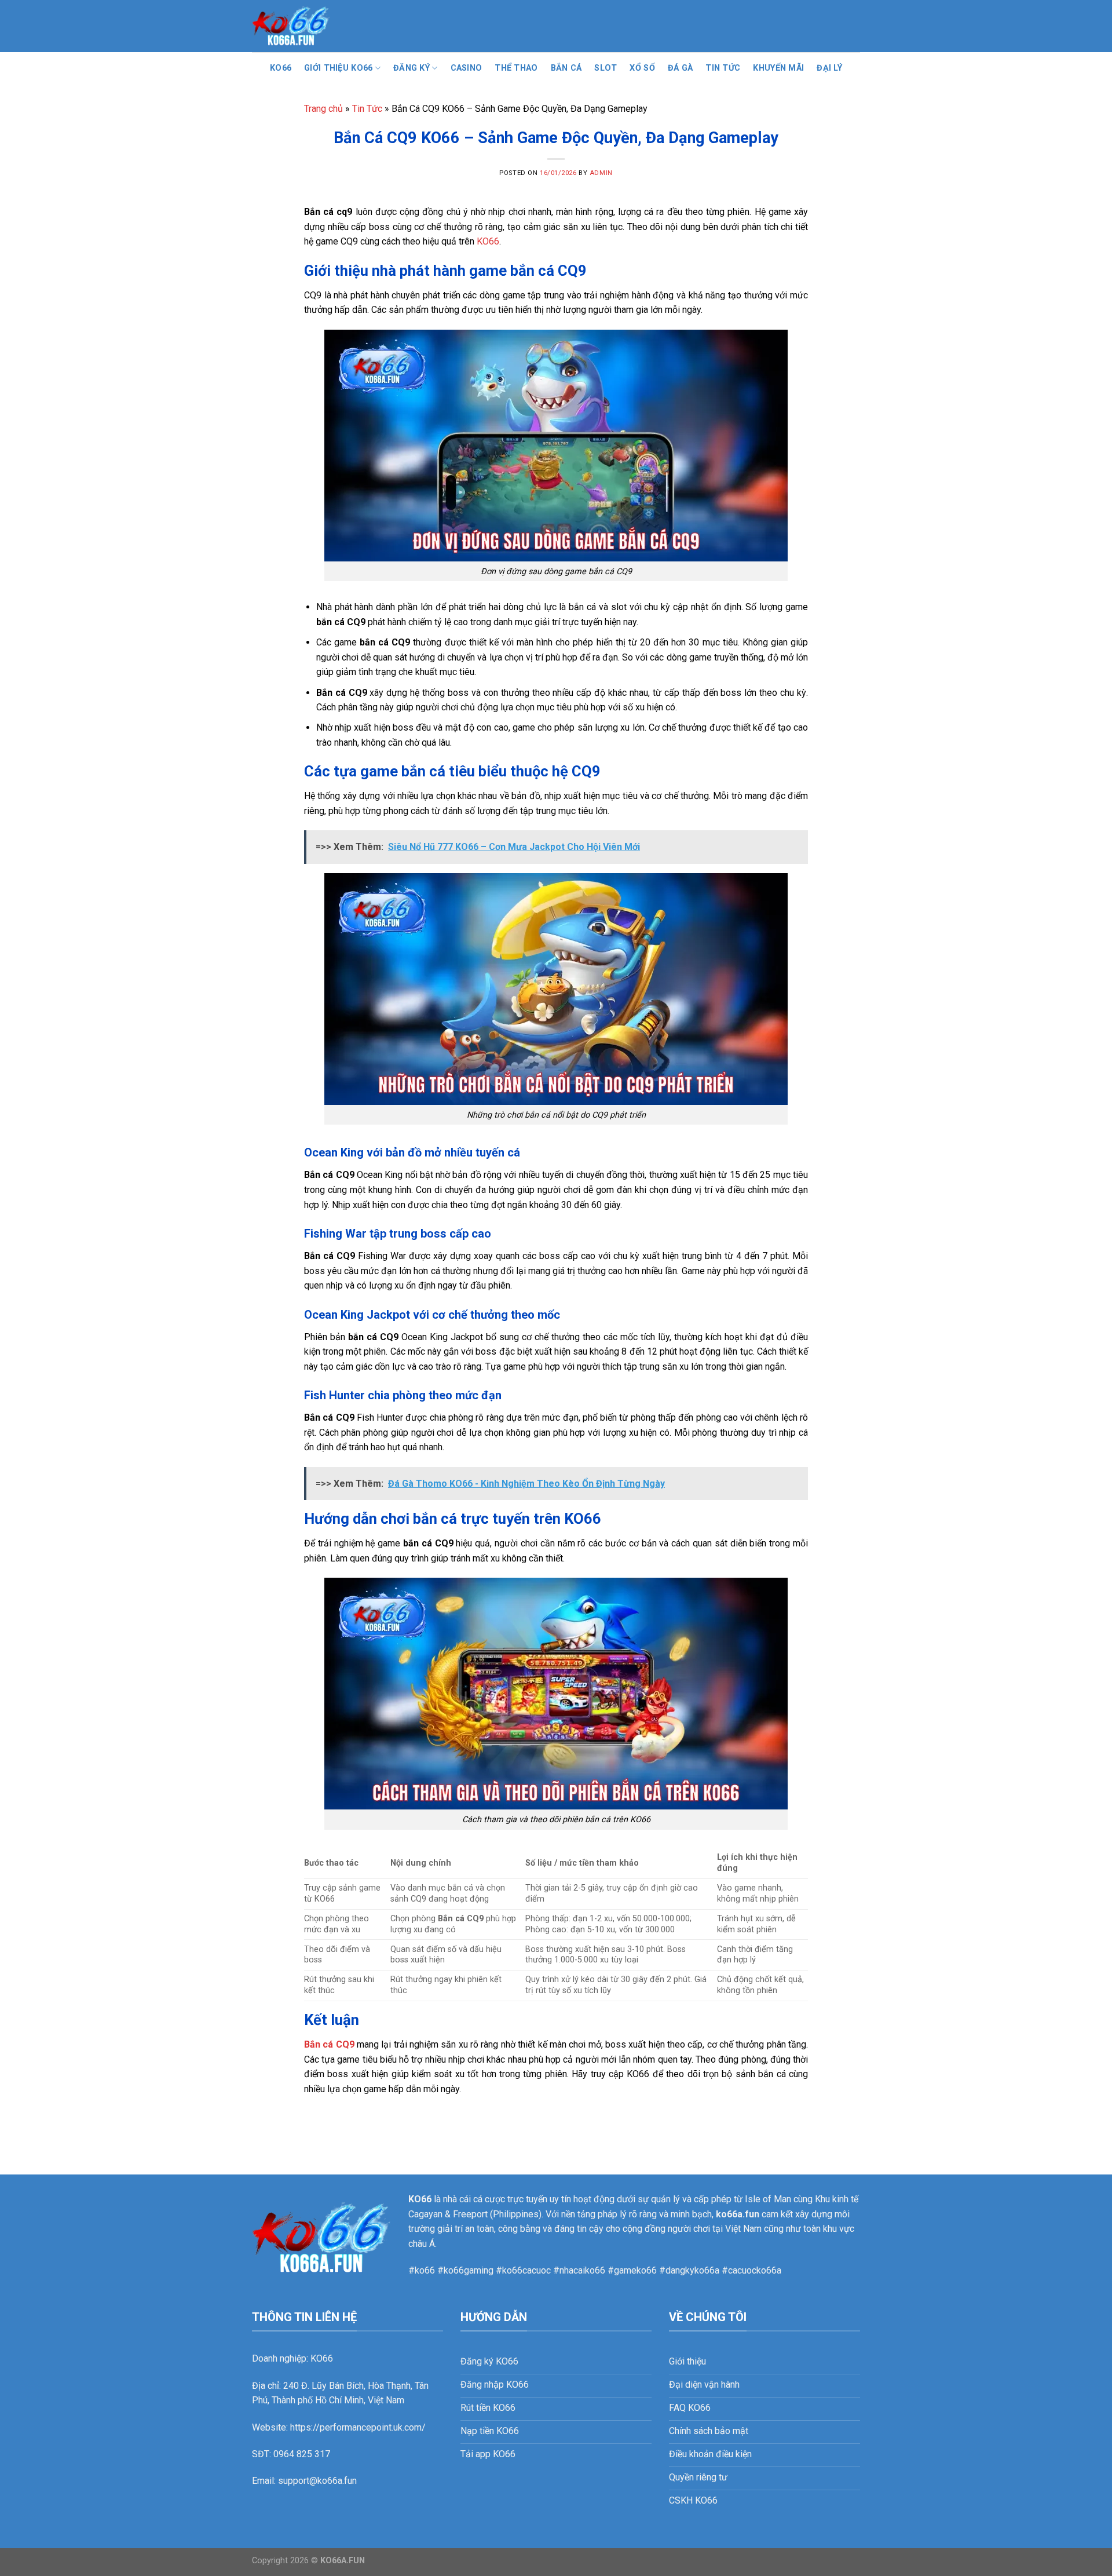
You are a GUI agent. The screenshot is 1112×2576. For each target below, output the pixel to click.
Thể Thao (516, 68)
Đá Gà (680, 68)
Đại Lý (829, 68)
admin (601, 173)
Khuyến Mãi (778, 68)
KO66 (281, 68)
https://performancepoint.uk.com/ (358, 2427)
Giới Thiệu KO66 (338, 68)
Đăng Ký (411, 68)
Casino (467, 68)
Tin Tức (723, 68)
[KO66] (310, 26)
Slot (606, 68)
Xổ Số (642, 68)
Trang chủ (323, 109)
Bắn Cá (566, 68)
